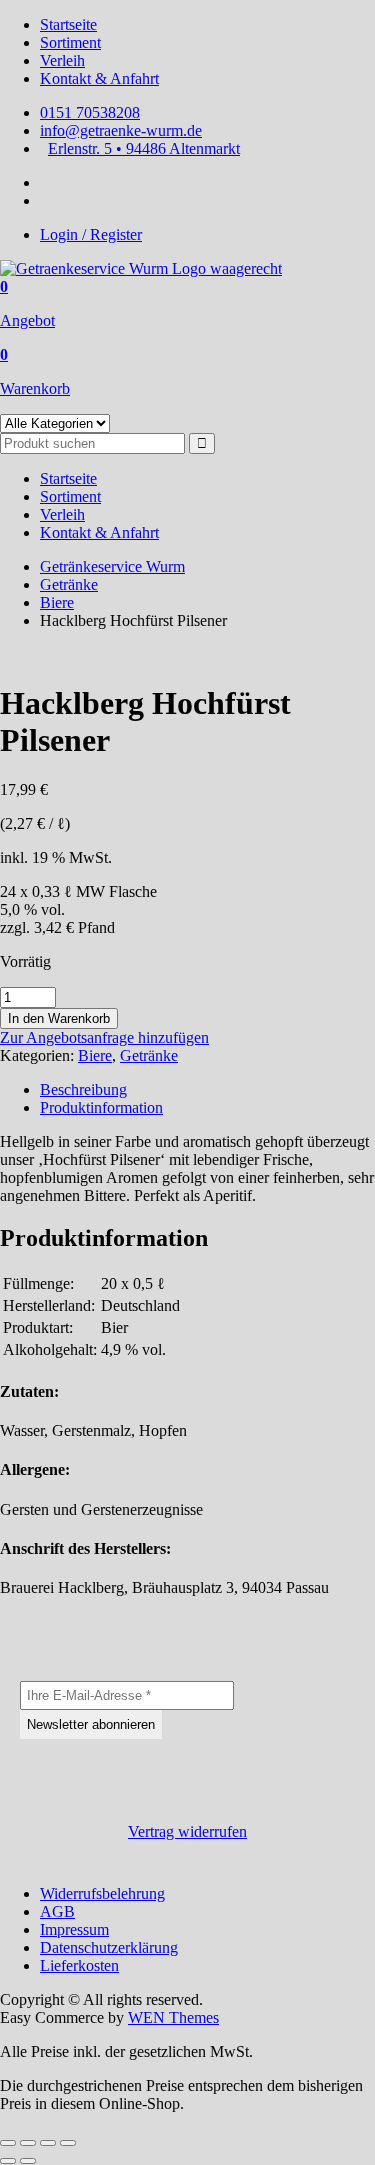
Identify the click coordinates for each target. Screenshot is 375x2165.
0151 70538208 (90, 112)
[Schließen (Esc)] (68, 2143)
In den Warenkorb (59, 1018)
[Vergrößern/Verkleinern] (8, 2143)
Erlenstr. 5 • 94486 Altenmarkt (144, 148)
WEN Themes (173, 2017)
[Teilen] (48, 2143)
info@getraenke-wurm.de (121, 130)
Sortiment (70, 42)
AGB (57, 1911)
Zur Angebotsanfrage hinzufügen (104, 1037)
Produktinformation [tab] (101, 1107)
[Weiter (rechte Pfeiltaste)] (28, 2161)
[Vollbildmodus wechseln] (28, 2143)
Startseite (68, 24)
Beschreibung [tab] (83, 1089)
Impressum (74, 1929)
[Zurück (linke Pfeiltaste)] (8, 2161)
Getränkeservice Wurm (112, 566)
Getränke (69, 584)
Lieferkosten (79, 1965)
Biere (57, 602)
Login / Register (91, 234)
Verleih (62, 60)
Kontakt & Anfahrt (99, 78)
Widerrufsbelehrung (102, 1893)
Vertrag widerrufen (187, 1831)
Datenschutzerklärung (109, 1947)
